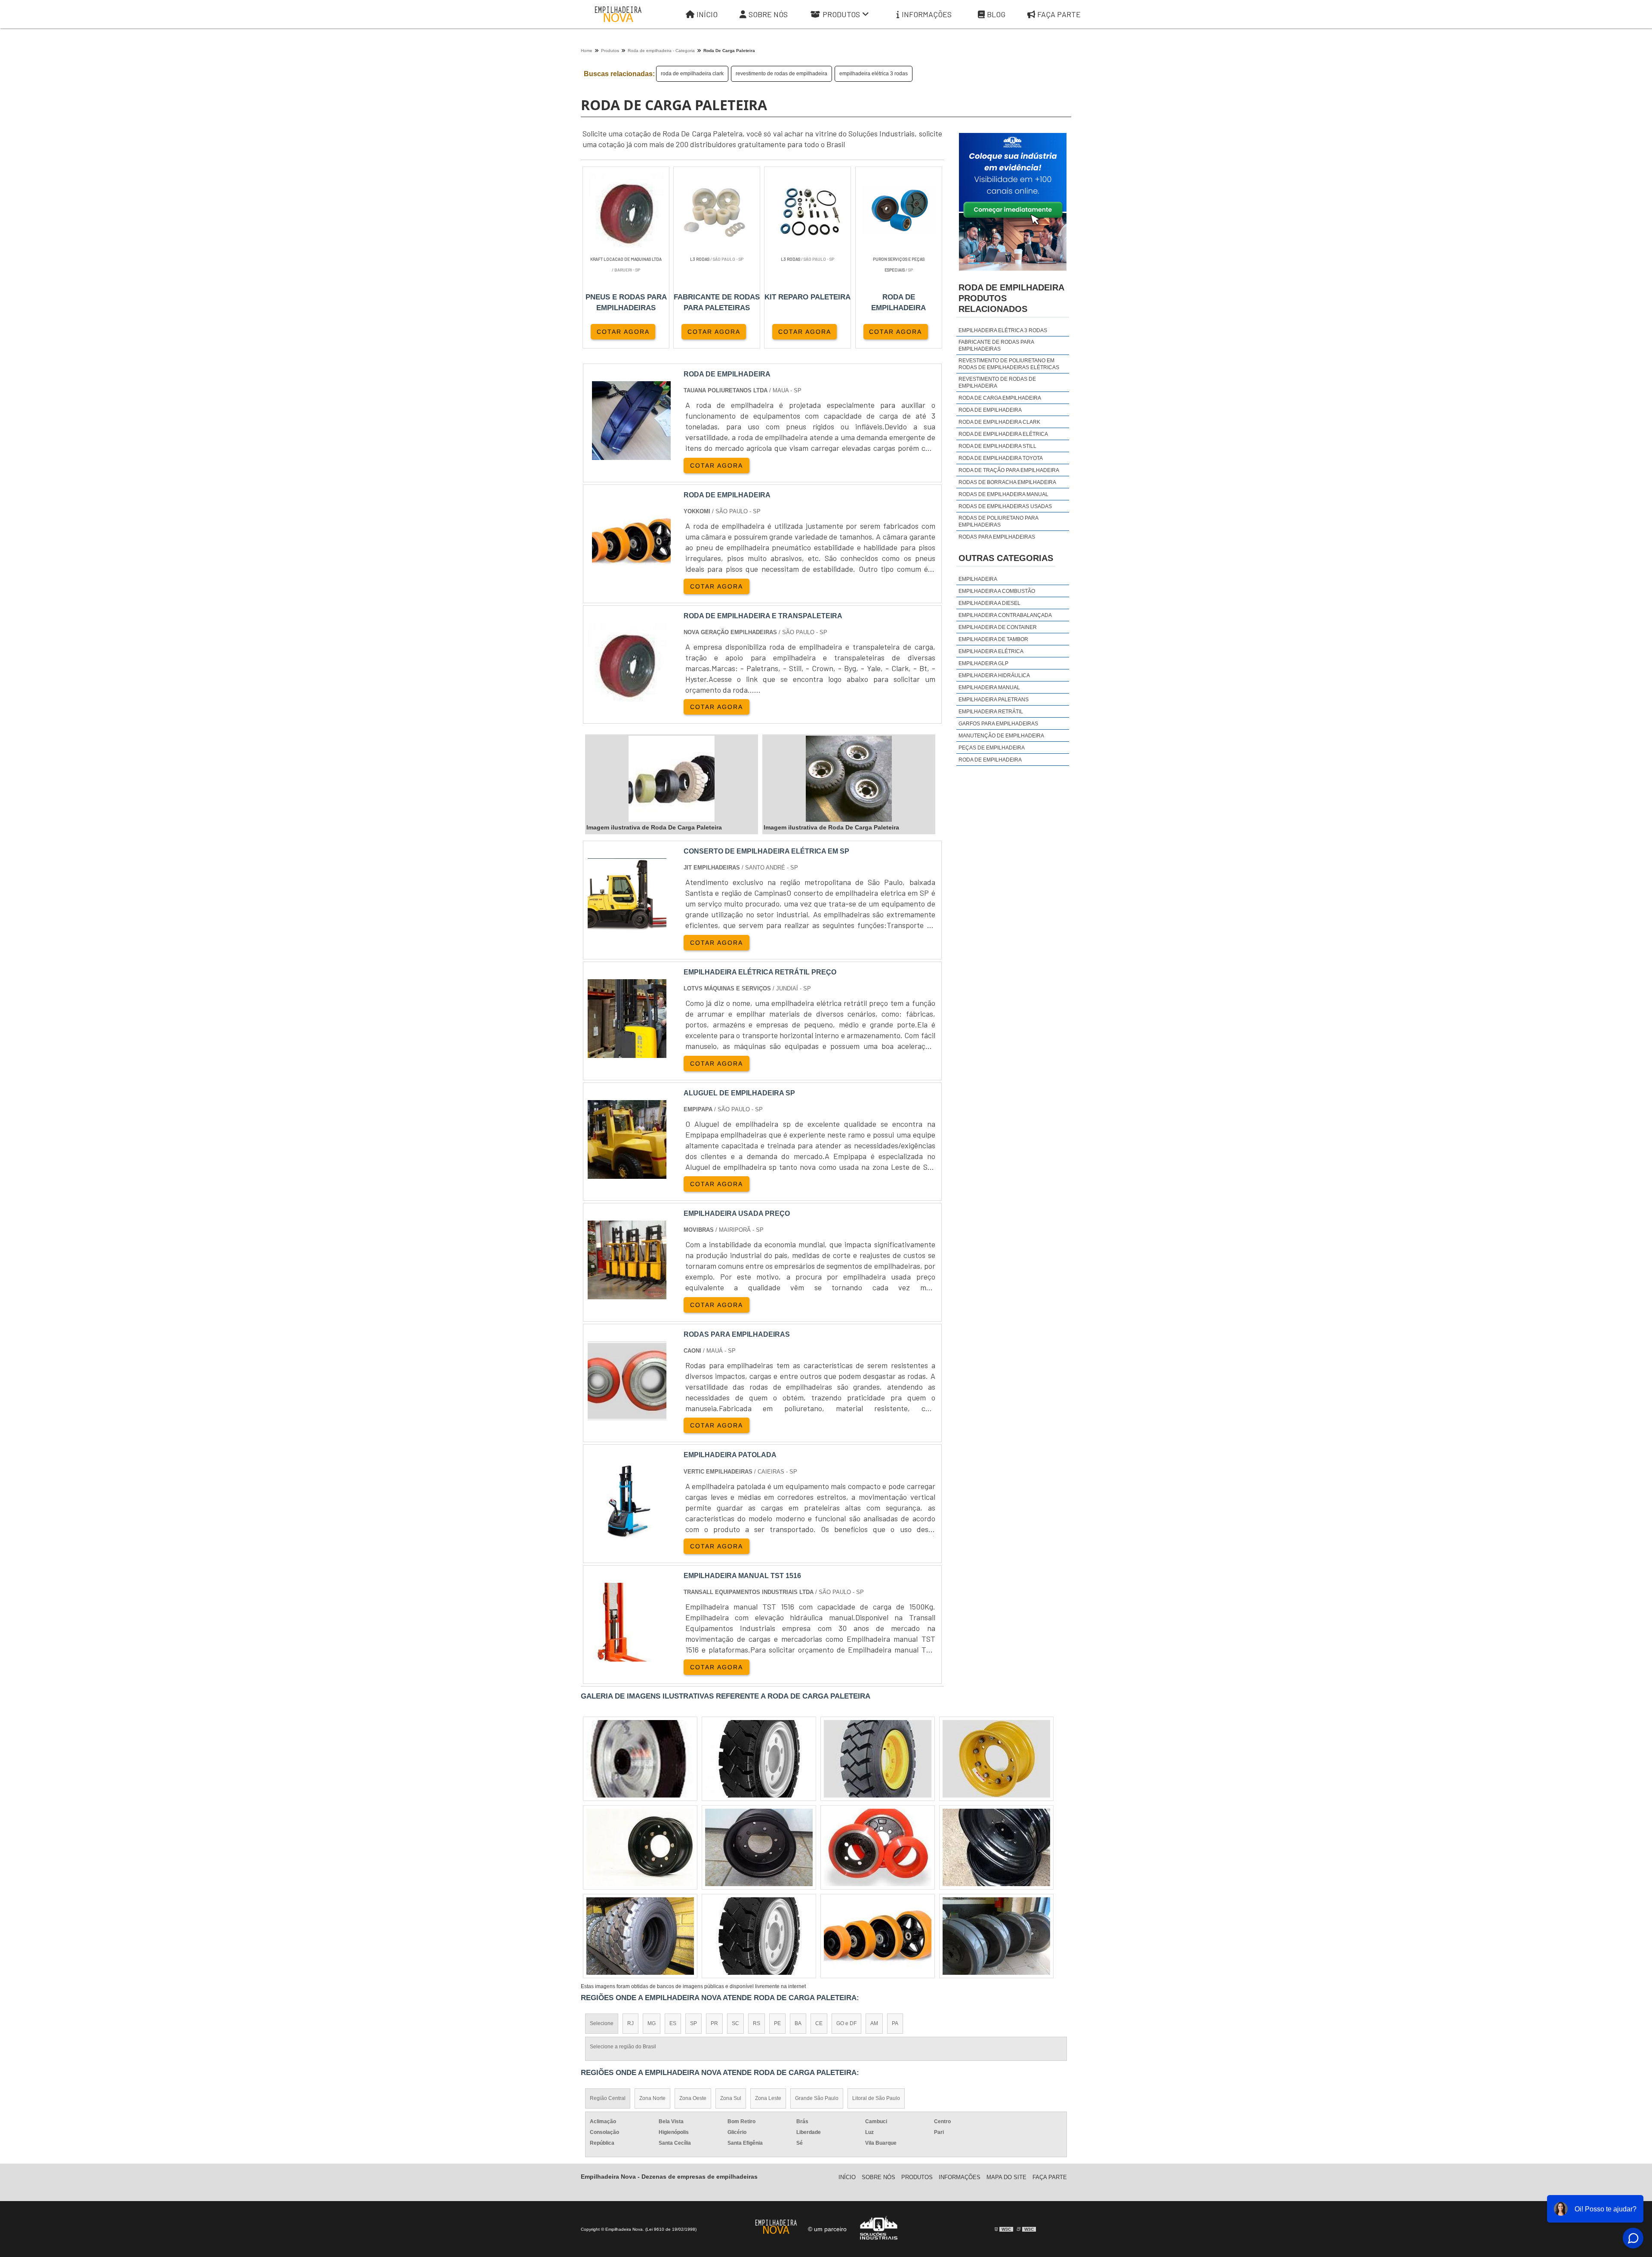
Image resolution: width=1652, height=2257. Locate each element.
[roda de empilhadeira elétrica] (640, 1759)
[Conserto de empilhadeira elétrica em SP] (627, 932)
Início (707, 14)
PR (714, 2023)
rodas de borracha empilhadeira (1007, 482)
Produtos (841, 14)
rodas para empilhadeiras (997, 537)
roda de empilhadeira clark (692, 74)
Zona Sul (731, 2098)
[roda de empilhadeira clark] (640, 1847)
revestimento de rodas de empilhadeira (781, 74)
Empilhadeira (978, 579)
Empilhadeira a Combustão (997, 591)
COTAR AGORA (623, 332)
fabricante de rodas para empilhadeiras (996, 345)
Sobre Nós (768, 14)
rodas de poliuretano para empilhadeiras (998, 521)
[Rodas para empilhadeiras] (627, 1415)
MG (652, 2023)
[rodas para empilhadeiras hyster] (996, 1759)
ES (673, 2023)
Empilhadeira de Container (998, 627)
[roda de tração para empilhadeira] (759, 1847)
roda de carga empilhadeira (1000, 398)
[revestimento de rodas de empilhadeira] (759, 1759)
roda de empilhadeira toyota (1001, 458)
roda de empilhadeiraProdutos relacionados (1011, 298)
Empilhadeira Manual (989, 688)
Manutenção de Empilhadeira (1001, 736)
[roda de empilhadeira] (759, 1936)
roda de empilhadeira (990, 410)
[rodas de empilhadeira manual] (996, 1847)
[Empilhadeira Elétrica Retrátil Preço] (627, 1053)
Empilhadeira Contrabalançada (1005, 615)
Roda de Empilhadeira (990, 760)
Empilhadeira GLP (983, 663)
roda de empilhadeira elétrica (1003, 434)
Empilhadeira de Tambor (993, 639)
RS (757, 2023)
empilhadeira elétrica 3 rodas (874, 74)
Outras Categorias (1006, 558)
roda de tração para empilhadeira (1009, 470)
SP (693, 2023)
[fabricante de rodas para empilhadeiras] (878, 1847)
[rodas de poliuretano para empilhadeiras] (640, 1936)
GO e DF (846, 2023)
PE (777, 2023)
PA (895, 2023)
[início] (618, 14)
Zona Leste (768, 2098)
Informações (927, 14)
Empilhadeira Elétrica (991, 651)
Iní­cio (847, 2177)
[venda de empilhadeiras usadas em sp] (996, 1936)
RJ (630, 2023)
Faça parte (1059, 14)
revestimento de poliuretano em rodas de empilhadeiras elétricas (1009, 364)
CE (819, 2023)
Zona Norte (652, 2098)
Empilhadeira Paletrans (994, 700)
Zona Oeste (693, 2098)
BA (798, 2023)
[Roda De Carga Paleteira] (631, 421)
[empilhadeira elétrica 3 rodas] (878, 1759)
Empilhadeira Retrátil (991, 712)
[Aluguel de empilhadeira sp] (627, 1173)
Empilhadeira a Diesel (989, 603)
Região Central (608, 2098)
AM (874, 2023)
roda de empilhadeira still (997, 446)
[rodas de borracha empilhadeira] (878, 1936)
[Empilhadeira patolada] (627, 1535)
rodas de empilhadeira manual (1003, 494)
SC (735, 2023)
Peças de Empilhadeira (992, 748)
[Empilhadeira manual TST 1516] (627, 1656)
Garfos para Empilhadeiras (998, 724)
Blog (996, 14)
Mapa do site (1006, 2177)
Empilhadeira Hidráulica (994, 675)
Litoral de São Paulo (876, 2098)
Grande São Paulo (817, 2098)
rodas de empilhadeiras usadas (1005, 506)
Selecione (602, 2023)
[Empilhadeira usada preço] (627, 1294)
